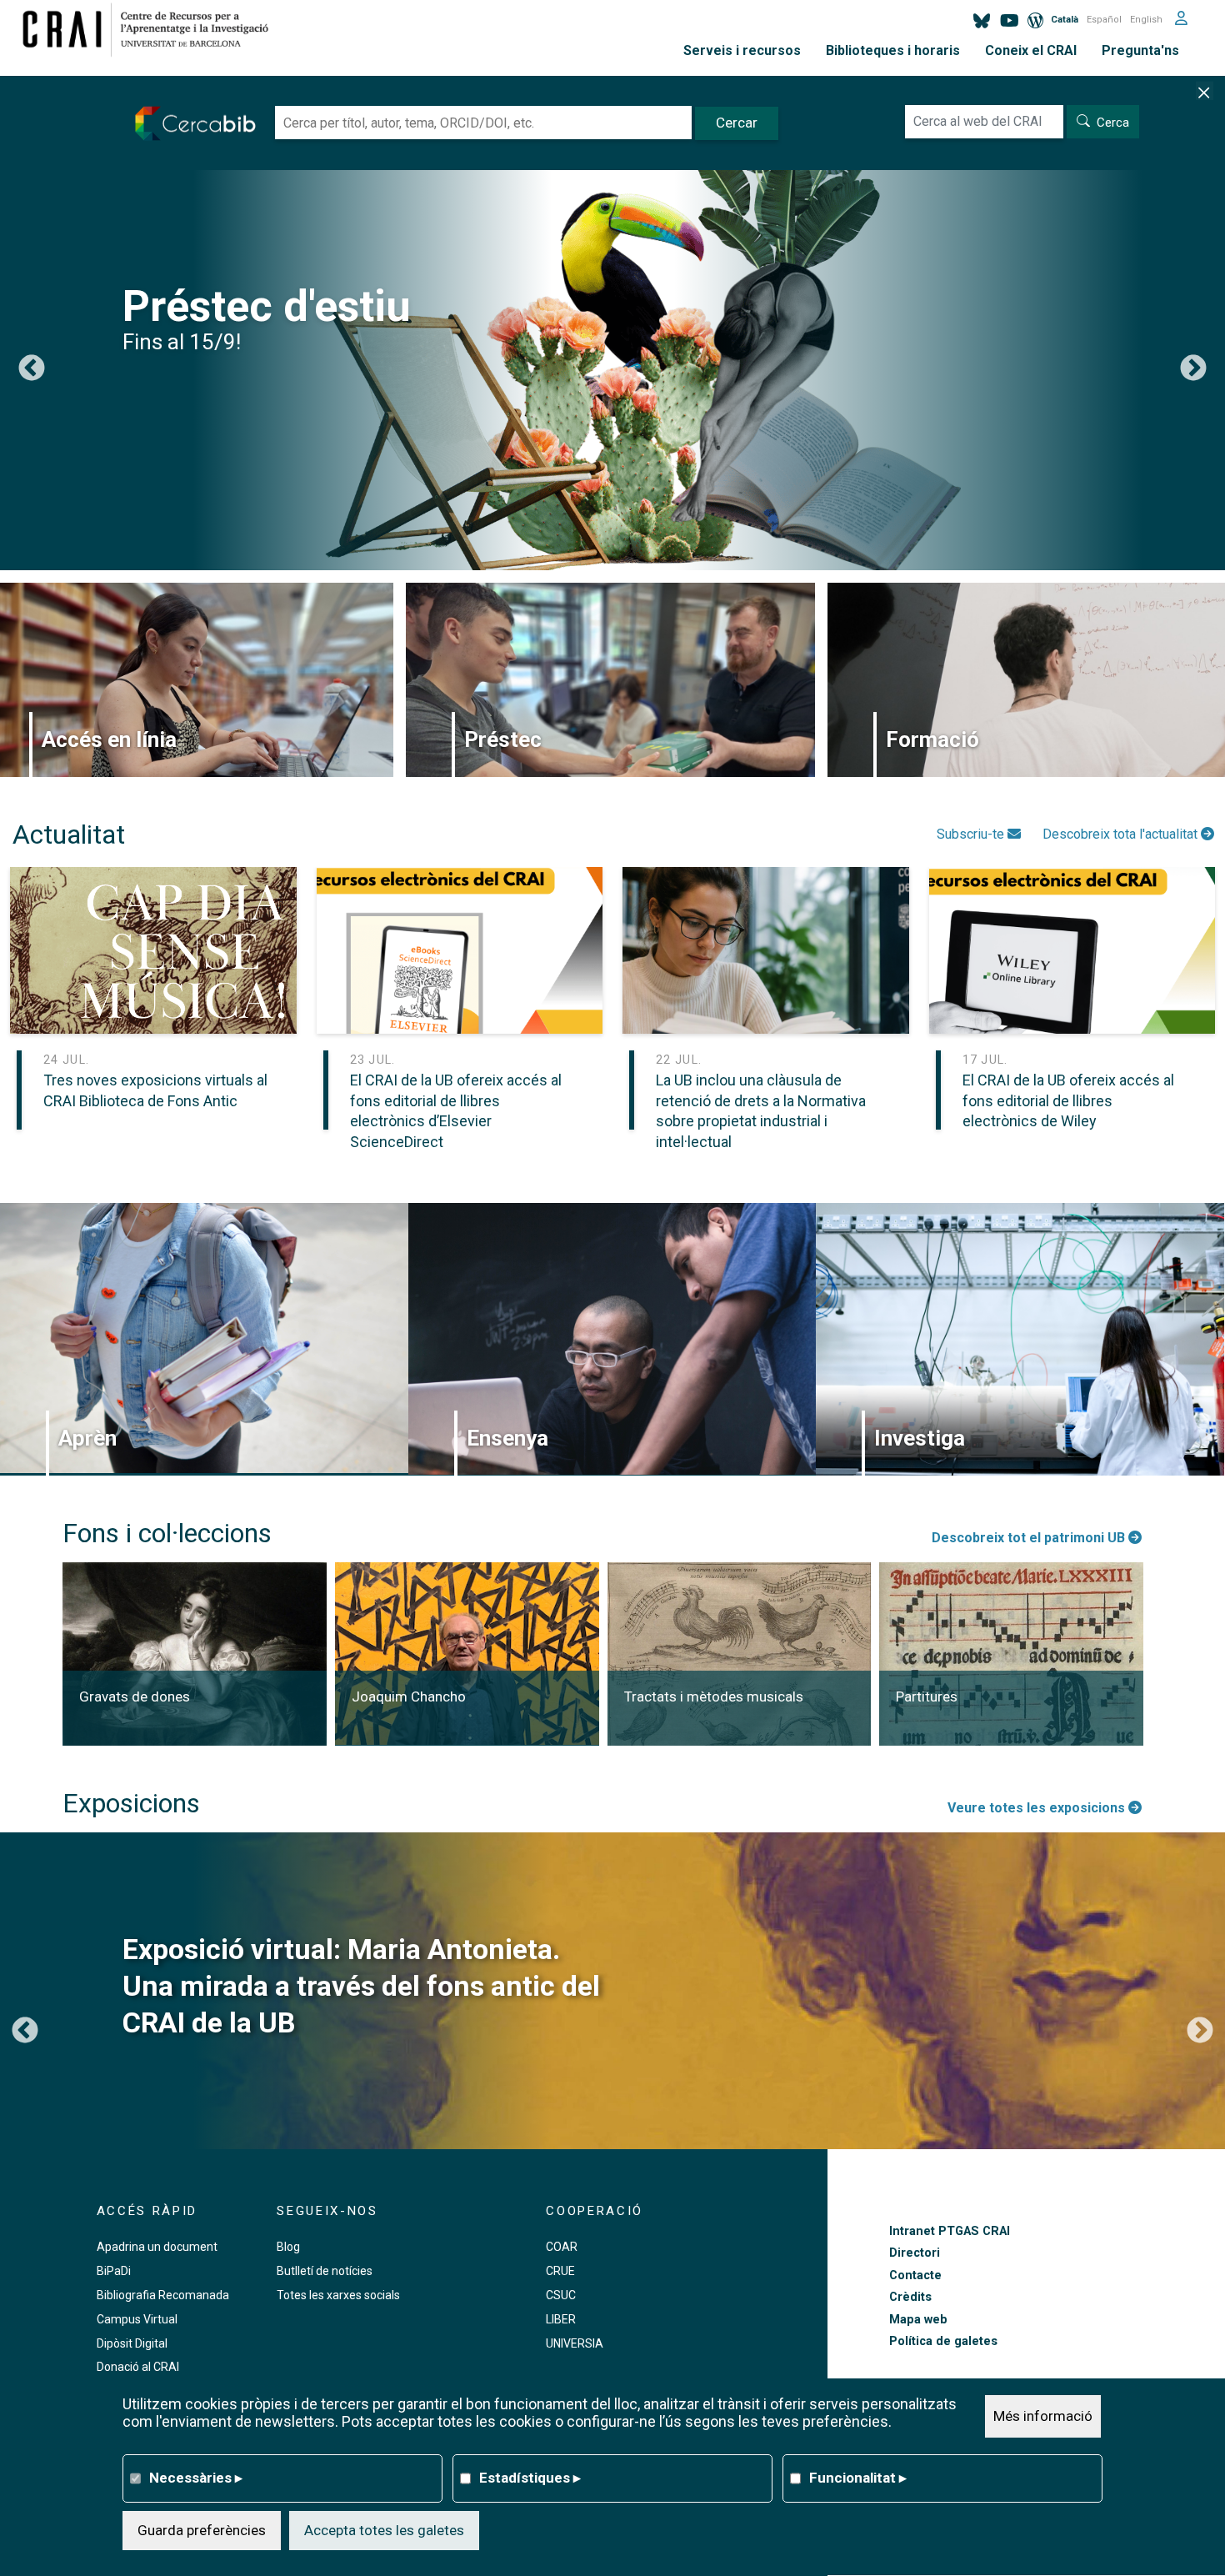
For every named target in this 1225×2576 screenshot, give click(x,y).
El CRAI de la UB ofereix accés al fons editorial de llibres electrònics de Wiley (1068, 1101)
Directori (915, 2253)
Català (1065, 20)
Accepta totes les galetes (384, 2530)
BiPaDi (114, 2271)
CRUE (560, 2271)
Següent (1193, 369)
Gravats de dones (135, 1696)
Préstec (503, 739)
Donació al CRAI (138, 2367)
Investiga (920, 1438)
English (1146, 20)
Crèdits (910, 2297)
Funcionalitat (858, 2478)
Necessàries (196, 2478)
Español (1104, 20)
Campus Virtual (137, 2319)
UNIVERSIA (575, 2343)
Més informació (1043, 2416)
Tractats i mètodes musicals (714, 1696)
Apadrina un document (157, 2247)
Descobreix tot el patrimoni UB (1030, 1538)
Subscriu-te (972, 834)
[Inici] (152, 29)
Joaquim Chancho (409, 1696)
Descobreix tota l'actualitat (1122, 834)
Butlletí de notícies (325, 2271)
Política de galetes (943, 2341)
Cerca (1113, 123)
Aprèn (87, 1438)
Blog (288, 2247)
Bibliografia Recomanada (163, 2295)
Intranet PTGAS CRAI (950, 2231)
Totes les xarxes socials (338, 2295)
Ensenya (507, 1438)
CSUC (561, 2295)
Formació (932, 739)
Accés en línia (109, 739)
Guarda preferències (202, 2530)
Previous (32, 369)
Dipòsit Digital (132, 2343)
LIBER (561, 2319)
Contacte (915, 2275)
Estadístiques (530, 2478)
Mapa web (918, 2320)
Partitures (927, 1696)
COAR (562, 2247)
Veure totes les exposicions (1038, 1808)
